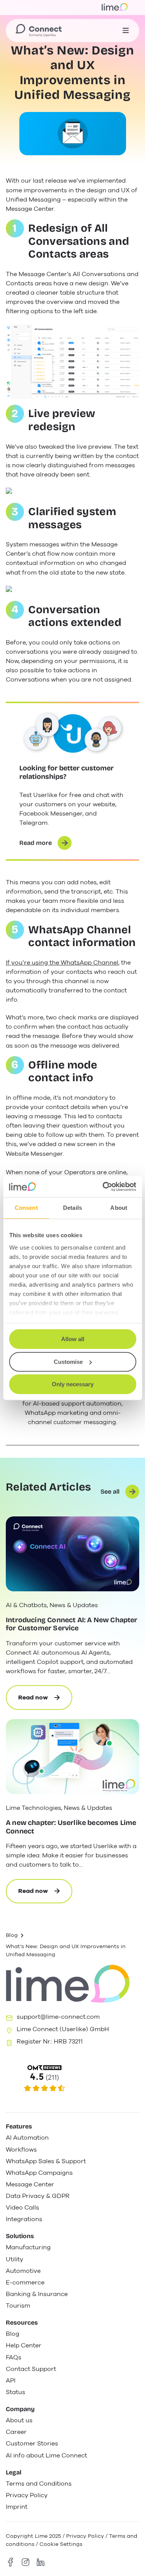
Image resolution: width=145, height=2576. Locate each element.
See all (110, 1492)
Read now (45, 1702)
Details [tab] (72, 1208)
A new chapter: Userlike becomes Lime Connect (71, 1827)
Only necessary (73, 1384)
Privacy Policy (85, 2536)
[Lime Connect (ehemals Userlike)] (72, 2079)
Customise (68, 1362)
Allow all (73, 1339)
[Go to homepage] (39, 31)
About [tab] (119, 1208)
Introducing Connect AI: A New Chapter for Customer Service (72, 1624)
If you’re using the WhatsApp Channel (62, 963)
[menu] (126, 31)
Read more (36, 843)
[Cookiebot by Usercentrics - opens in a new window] (103, 1187)
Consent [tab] (26, 1208)
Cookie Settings (61, 2544)
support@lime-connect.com (58, 2017)
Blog (12, 1935)
